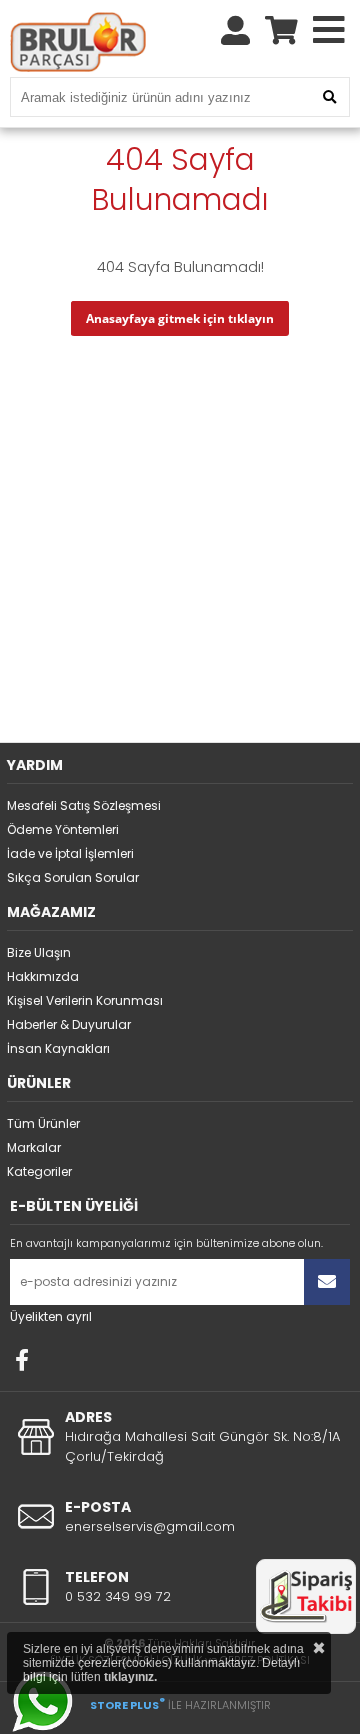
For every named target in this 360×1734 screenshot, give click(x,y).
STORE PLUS (127, 1705)
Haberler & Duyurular (69, 1024)
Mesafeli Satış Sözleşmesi (84, 805)
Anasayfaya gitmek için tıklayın (180, 318)
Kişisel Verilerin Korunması (85, 1000)
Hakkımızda (43, 976)
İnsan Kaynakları (58, 1048)
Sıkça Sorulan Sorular (73, 877)
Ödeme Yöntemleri (63, 829)
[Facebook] (22, 1360)
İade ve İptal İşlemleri (70, 853)
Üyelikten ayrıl (51, 1316)
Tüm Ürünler (43, 1123)
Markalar (34, 1147)
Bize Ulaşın (39, 952)
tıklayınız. (130, 1677)
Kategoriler (39, 1171)
